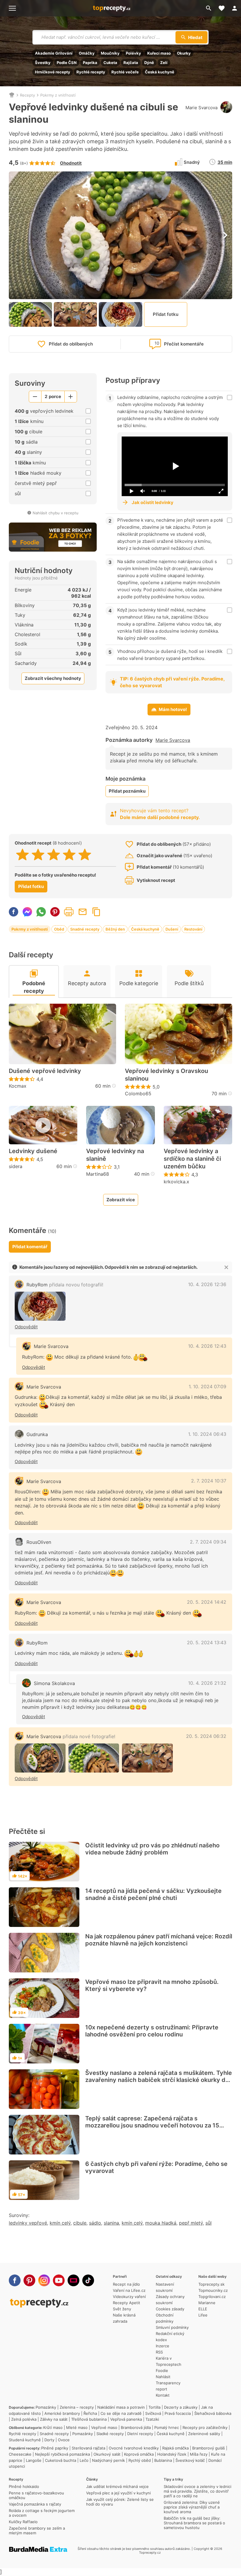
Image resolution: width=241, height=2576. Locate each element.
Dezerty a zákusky (181, 2407)
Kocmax (18, 1086)
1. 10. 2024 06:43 (207, 1434)
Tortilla (154, 2407)
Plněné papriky (55, 2448)
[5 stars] (85, 855)
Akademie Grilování (54, 53)
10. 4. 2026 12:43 (207, 1346)
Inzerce (163, 2346)
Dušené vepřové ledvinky (45, 1071)
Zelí (164, 63)
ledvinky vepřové (28, 2223)
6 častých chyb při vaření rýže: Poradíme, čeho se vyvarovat (156, 2167)
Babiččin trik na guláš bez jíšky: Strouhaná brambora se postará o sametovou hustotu (194, 2523)
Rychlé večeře (125, 72)
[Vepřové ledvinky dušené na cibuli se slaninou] (40, 1306)
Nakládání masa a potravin (121, 2407)
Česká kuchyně (160, 72)
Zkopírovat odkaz (96, 912)
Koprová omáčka (139, 2454)
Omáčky (87, 53)
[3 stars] (54, 855)
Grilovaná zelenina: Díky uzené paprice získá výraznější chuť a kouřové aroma (192, 2507)
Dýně (149, 63)
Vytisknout (69, 912)
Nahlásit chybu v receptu (56, 513)
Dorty (49, 2440)
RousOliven (39, 1542)
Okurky (184, 53)
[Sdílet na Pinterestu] (55, 912)
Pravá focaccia (178, 2413)
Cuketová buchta (61, 2460)
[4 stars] (69, 855)
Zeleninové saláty (204, 2434)
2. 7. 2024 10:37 (209, 1481)
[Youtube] (59, 2280)
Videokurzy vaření (129, 2297)
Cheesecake (20, 2454)
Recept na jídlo (126, 2284)
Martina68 (98, 1174)
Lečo (84, 2460)
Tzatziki (152, 2419)
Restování (193, 929)
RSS (159, 2352)
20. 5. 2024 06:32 (206, 1736)
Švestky (43, 63)
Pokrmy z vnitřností (58, 95)
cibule (80, 2223)
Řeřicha (90, 2413)
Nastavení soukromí (165, 2287)
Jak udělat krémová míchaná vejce (117, 2486)
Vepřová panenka (126, 2419)
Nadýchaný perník (108, 2460)
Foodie (162, 2371)
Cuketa (110, 63)
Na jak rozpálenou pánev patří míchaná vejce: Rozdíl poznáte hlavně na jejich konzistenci (159, 1940)
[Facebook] (15, 2280)
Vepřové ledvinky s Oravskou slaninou (166, 1075)
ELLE (203, 2309)
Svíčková (153, 2413)
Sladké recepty (110, 2434)
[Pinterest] (29, 2280)
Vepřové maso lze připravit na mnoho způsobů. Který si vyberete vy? (152, 1985)
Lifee (203, 2315)
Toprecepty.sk (211, 2284)
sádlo (95, 2223)
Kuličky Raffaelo (23, 2522)
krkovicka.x (176, 1182)
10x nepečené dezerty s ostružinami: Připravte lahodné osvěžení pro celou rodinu (152, 2031)
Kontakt (163, 2395)
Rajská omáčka (175, 2448)
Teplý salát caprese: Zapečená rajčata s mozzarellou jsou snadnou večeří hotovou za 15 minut (152, 2125)
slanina (111, 2223)
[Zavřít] (226, 1267)
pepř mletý (191, 2223)
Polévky (133, 53)
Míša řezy (199, 2454)
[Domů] (12, 95)
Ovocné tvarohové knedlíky (134, 2448)
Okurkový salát (107, 2454)
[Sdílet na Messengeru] (27, 912)
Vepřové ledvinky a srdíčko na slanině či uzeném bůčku (192, 1159)
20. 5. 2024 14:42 (207, 1602)
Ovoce (64, 2440)
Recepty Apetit (127, 2303)
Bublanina (163, 2460)
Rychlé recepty (91, 72)
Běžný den (115, 929)
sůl (209, 2223)
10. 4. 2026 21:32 (207, 1683)
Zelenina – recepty (77, 2407)
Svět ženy (122, 2309)
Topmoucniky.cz (213, 2290)
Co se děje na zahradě (121, 2413)
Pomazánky (46, 2407)
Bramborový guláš (209, 2448)
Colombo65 (138, 1094)
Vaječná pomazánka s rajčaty (35, 2504)
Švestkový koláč (190, 2460)
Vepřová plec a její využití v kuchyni (118, 2493)
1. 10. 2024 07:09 (207, 1386)
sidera (16, 1166)
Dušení (172, 929)
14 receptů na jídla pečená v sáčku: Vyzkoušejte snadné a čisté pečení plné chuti (153, 1894)
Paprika (90, 63)
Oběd (59, 929)
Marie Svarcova (201, 108)
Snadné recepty (85, 929)
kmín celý (60, 2223)
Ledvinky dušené (33, 1151)
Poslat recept (83, 912)
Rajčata (131, 63)
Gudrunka (37, 1434)
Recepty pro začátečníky (205, 2427)
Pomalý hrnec (167, 2427)
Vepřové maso (104, 2427)
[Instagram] (44, 2280)
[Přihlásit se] (235, 8)
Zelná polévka (24, 2419)
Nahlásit (163, 2377)
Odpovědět (26, 1327)
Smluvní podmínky (172, 2327)
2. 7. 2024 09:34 (208, 1542)
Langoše (34, 2460)
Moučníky (110, 53)
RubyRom (65, 1285)
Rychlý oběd (140, 2460)
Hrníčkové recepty (53, 72)
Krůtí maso (53, 2427)
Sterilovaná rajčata (88, 2448)
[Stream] (73, 2280)
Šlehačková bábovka (213, 2413)
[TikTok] (88, 2280)
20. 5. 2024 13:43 (207, 1642)
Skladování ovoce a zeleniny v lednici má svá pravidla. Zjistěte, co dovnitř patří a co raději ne (198, 2491)
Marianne (207, 2303)
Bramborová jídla (136, 2427)
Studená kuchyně (25, 2440)
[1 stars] (22, 855)
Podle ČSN (67, 63)
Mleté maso (77, 2427)
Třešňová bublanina (89, 2419)
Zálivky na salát (54, 2419)
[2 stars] (38, 855)
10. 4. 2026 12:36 (207, 1284)
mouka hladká (161, 2223)
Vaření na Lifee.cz (129, 2290)
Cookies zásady (170, 2309)
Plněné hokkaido (24, 2486)
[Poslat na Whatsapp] (41, 912)
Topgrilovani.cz (212, 2297)
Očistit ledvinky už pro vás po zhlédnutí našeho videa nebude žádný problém (152, 1849)
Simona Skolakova (54, 1683)
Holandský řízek (172, 2454)
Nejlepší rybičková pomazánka (62, 2454)
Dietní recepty (140, 2434)
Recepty (27, 95)
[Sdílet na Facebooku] (14, 912)
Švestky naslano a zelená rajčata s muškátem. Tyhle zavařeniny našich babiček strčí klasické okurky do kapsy (159, 2080)
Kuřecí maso (159, 53)
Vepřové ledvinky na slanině (115, 1155)
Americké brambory (62, 2413)
